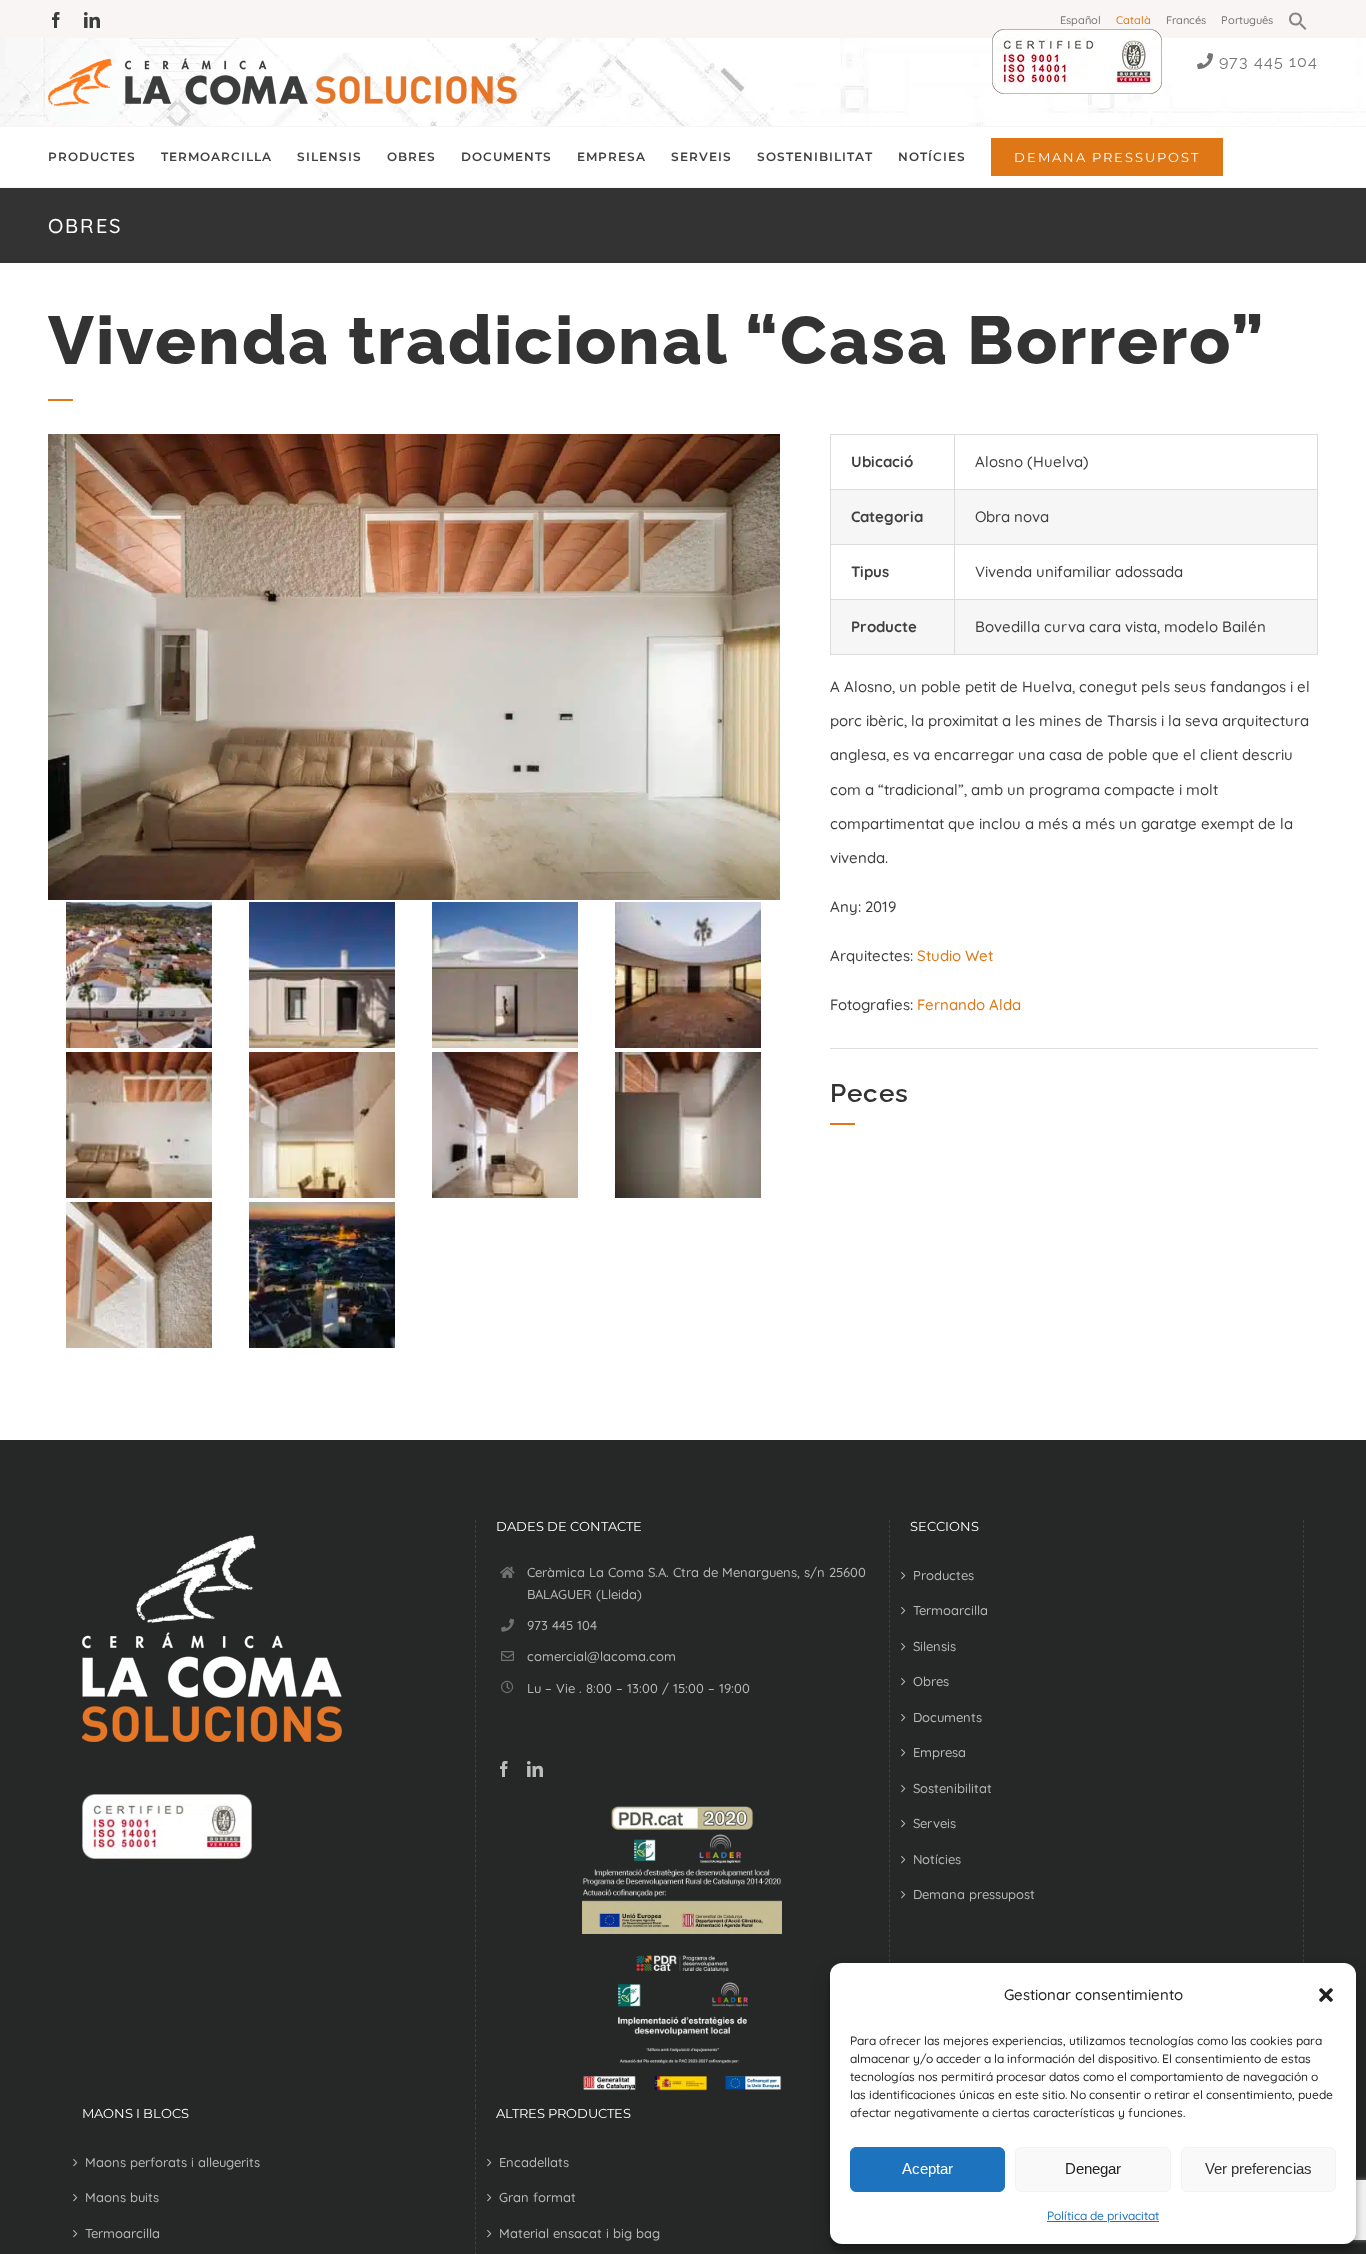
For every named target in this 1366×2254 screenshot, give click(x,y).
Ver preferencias (1258, 2168)
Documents (947, 1717)
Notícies (937, 1859)
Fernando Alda (969, 1004)
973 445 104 (1268, 61)
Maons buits (122, 2197)
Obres (931, 1681)
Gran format (537, 2197)
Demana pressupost (974, 1894)
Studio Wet (955, 955)
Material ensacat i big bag (579, 2233)
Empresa (939, 1752)
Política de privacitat (1103, 2215)
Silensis (934, 1646)
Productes (943, 1575)
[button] (1326, 1995)
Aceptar (927, 2168)
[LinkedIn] (535, 1769)
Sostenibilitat (952, 1788)
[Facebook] (504, 1769)
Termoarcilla (950, 1610)
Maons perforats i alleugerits (172, 2162)
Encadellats (534, 2162)
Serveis (934, 1823)
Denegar (1093, 2168)
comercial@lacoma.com (601, 1656)
